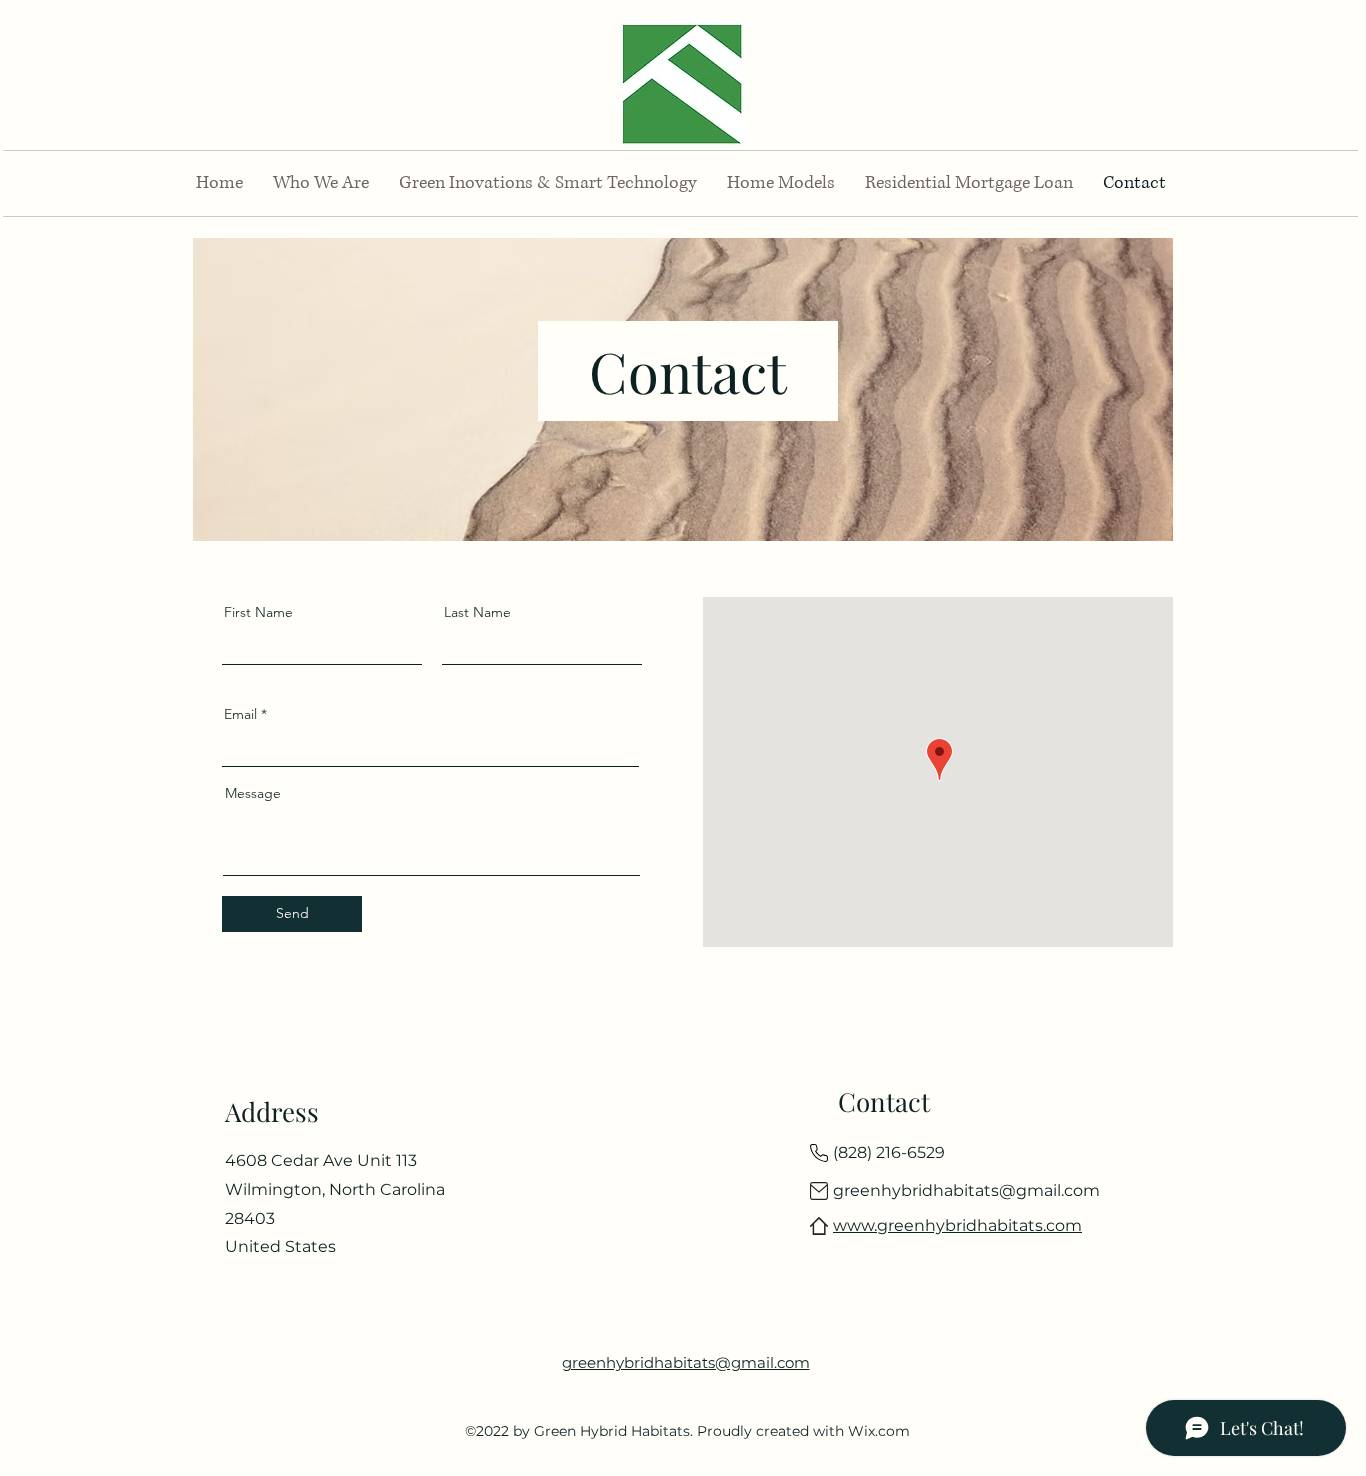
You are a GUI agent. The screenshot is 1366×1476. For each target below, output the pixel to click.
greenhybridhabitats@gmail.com (966, 1190)
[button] (321, 183)
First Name (258, 612)
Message (253, 793)
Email (240, 714)
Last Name (477, 612)
